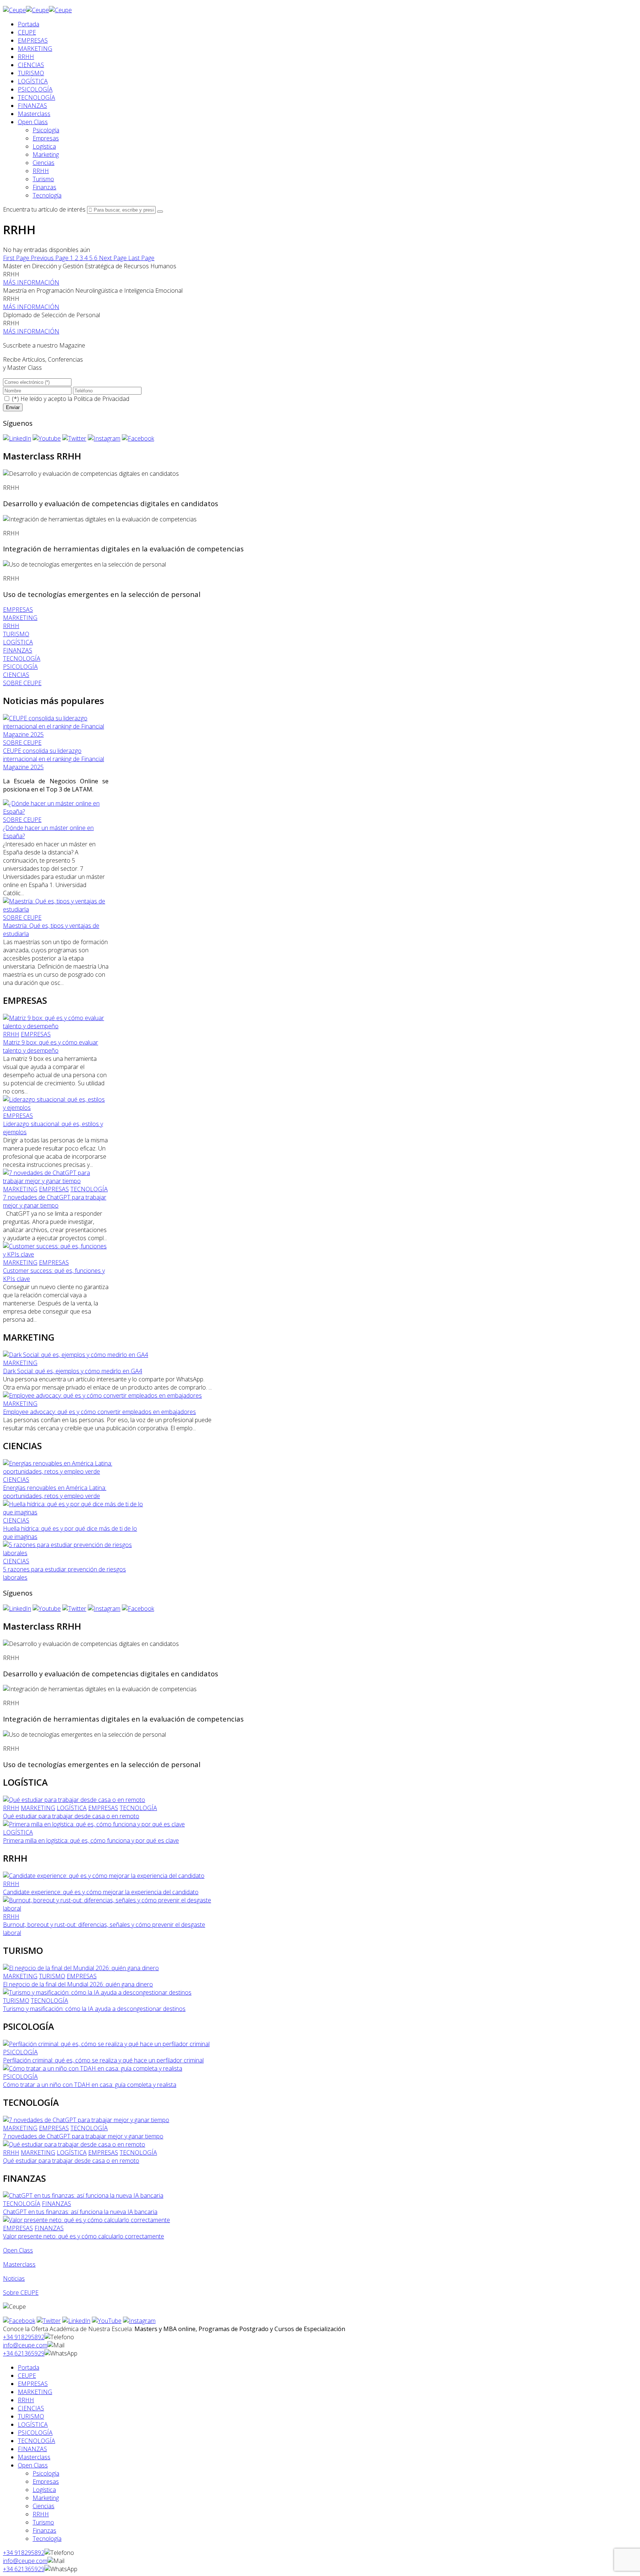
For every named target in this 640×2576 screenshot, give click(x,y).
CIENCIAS (31, 65)
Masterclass (34, 114)
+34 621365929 (24, 2353)
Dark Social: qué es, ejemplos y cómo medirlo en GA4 (73, 1371)
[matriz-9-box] (56, 1026)
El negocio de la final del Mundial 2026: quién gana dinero (78, 1984)
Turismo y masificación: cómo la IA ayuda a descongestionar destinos (94, 2009)
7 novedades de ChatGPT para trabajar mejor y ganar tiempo (55, 1201)
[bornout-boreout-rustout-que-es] (109, 1908)
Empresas (46, 138)
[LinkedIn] (17, 438)
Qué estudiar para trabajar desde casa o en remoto (71, 1816)
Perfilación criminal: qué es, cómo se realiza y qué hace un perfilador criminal (103, 2060)
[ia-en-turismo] (97, 1992)
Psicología (46, 130)
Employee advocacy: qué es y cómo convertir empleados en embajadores (99, 1412)
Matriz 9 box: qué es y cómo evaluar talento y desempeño (51, 1046)
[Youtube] (47, 438)
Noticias (14, 2278)
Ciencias (44, 163)
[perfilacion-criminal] (106, 2044)
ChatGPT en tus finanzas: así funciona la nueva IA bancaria (80, 2212)
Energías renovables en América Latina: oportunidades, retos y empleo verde (55, 1492)
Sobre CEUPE (21, 2293)
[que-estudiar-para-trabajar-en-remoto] (74, 1800)
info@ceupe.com (25, 2345)
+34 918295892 (24, 2337)
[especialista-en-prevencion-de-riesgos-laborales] (73, 1553)
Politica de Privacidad (101, 399)
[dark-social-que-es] (76, 1355)
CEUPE (27, 32)
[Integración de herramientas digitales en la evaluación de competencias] (100, 519)
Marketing (46, 155)
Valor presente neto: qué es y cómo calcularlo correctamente (84, 2236)
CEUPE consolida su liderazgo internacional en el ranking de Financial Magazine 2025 (54, 759)
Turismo (43, 179)
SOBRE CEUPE (22, 743)
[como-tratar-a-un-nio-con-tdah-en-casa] (93, 2068)
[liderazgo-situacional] (56, 1108)
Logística (44, 146)
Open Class (33, 122)
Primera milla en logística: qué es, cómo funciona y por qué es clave (91, 1840)
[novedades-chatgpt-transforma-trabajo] (56, 1181)
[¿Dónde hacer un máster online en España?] (56, 811)
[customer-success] (56, 1254)
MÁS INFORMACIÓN (31, 282)
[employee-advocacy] (102, 1395)
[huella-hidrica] (73, 1512)
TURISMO (31, 73)
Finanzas (44, 187)
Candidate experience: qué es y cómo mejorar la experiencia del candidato (101, 1892)
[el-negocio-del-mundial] (81, 1968)
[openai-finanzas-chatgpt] (83, 2195)
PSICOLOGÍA (35, 89)
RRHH (26, 57)
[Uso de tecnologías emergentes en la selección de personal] (84, 564)
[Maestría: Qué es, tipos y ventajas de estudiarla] (56, 909)
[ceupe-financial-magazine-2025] (56, 734)
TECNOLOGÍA (36, 97)
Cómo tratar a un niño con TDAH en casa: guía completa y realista (90, 2085)
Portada (29, 24)
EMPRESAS (33, 40)
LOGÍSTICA (33, 81)
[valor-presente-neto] (86, 2220)
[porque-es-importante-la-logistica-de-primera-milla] (94, 1824)
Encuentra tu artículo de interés (44, 209)
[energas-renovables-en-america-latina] (73, 1471)
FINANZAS (32, 106)
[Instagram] (104, 438)
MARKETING (35, 49)
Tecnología (47, 195)
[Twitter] (74, 438)
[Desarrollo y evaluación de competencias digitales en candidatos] (91, 474)
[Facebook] (138, 438)
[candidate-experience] (104, 1876)
